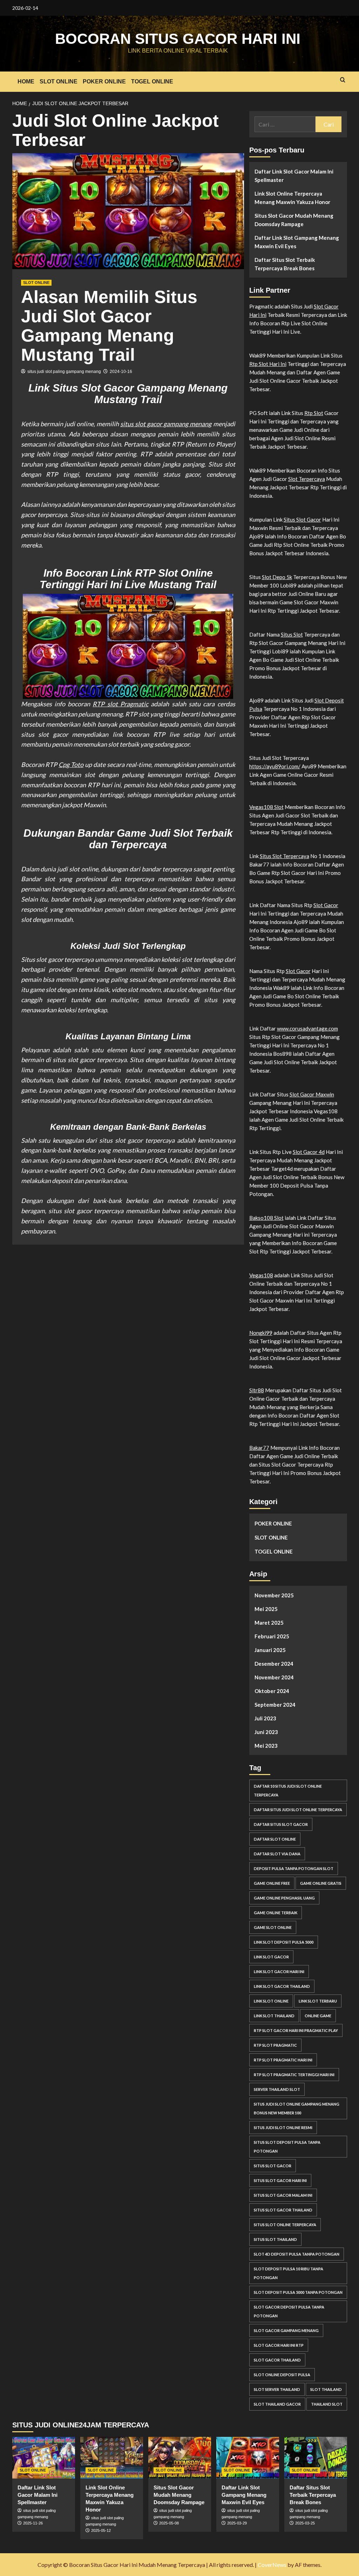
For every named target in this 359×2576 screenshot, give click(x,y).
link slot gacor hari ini (279, 1972)
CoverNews (272, 2565)
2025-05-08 (169, 2523)
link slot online (271, 2001)
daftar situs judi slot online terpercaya (298, 1810)
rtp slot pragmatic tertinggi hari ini (294, 2075)
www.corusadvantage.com (307, 1028)
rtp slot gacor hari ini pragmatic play (296, 2030)
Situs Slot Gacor (302, 519)
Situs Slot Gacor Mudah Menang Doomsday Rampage (294, 220)
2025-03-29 (237, 2523)
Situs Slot (292, 634)
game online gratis (321, 1883)
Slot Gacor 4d (309, 1152)
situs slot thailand (275, 2239)
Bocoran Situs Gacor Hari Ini (178, 39)
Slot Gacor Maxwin (312, 1094)
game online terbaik (276, 1913)
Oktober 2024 (272, 1691)
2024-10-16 (121, 372)
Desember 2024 (274, 1664)
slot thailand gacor (277, 2404)
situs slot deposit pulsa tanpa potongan (287, 2147)
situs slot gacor (273, 2166)
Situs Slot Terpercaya (285, 856)
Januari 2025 (270, 1650)
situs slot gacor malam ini (283, 2195)
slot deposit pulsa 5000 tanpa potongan (298, 2292)
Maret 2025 (269, 1623)
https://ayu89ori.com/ (275, 766)
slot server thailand (277, 2389)
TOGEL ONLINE (152, 81)
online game (318, 2016)
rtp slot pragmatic (275, 2045)
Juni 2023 (266, 1732)
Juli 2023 (265, 1718)
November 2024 (274, 1677)
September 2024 (275, 1705)
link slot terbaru (318, 2001)
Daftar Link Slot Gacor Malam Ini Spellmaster (294, 176)
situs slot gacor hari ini (280, 2180)
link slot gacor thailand (282, 1986)
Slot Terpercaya (307, 479)
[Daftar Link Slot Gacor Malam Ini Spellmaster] (44, 2458)
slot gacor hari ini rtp (279, 2345)
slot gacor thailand (277, 2360)
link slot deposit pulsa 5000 (284, 1942)
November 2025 (274, 1595)
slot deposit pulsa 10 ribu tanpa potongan (289, 2273)
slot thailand (326, 2389)
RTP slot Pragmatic (120, 704)
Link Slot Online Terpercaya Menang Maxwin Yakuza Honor (292, 198)
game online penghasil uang (284, 1898)
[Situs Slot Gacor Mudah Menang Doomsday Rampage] (180, 2458)
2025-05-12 (101, 2530)
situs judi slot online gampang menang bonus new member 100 (297, 2108)
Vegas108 (261, 1275)
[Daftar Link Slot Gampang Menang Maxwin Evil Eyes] (248, 2458)
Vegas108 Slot (266, 807)
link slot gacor (271, 1957)
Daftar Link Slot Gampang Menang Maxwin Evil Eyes (297, 242)
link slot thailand (274, 2016)
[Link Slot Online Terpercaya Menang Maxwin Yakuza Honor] (112, 2458)
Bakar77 (259, 1448)
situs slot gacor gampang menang (166, 424)
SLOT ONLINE (59, 81)
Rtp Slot (314, 413)
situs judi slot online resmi (283, 2128)
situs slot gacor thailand (283, 2210)
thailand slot (327, 2404)
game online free (272, 1883)
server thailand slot (277, 2089)
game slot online (273, 1927)
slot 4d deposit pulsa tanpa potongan (297, 2254)
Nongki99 (261, 1333)
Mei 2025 (266, 1609)
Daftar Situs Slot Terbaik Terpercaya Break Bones (285, 264)
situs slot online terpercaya (285, 2225)
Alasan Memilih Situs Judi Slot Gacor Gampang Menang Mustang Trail (109, 326)
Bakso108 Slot (266, 1218)
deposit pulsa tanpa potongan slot (294, 1868)
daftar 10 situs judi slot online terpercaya (288, 1790)
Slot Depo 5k (277, 577)
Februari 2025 (272, 1636)
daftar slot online (275, 1839)
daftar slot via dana (277, 1854)
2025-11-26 (33, 2523)
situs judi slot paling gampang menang (64, 372)
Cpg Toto (71, 764)
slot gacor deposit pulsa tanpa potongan (289, 2311)
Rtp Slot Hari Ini (268, 364)
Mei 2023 (266, 1746)
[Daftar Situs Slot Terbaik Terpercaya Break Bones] (316, 2458)
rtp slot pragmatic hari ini (283, 2060)
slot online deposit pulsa (282, 2375)
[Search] (343, 80)
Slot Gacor (326, 905)
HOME (26, 81)
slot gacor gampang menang (286, 2330)
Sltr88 (257, 1390)
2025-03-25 (305, 2523)
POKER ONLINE (104, 81)
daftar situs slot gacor (281, 1824)
